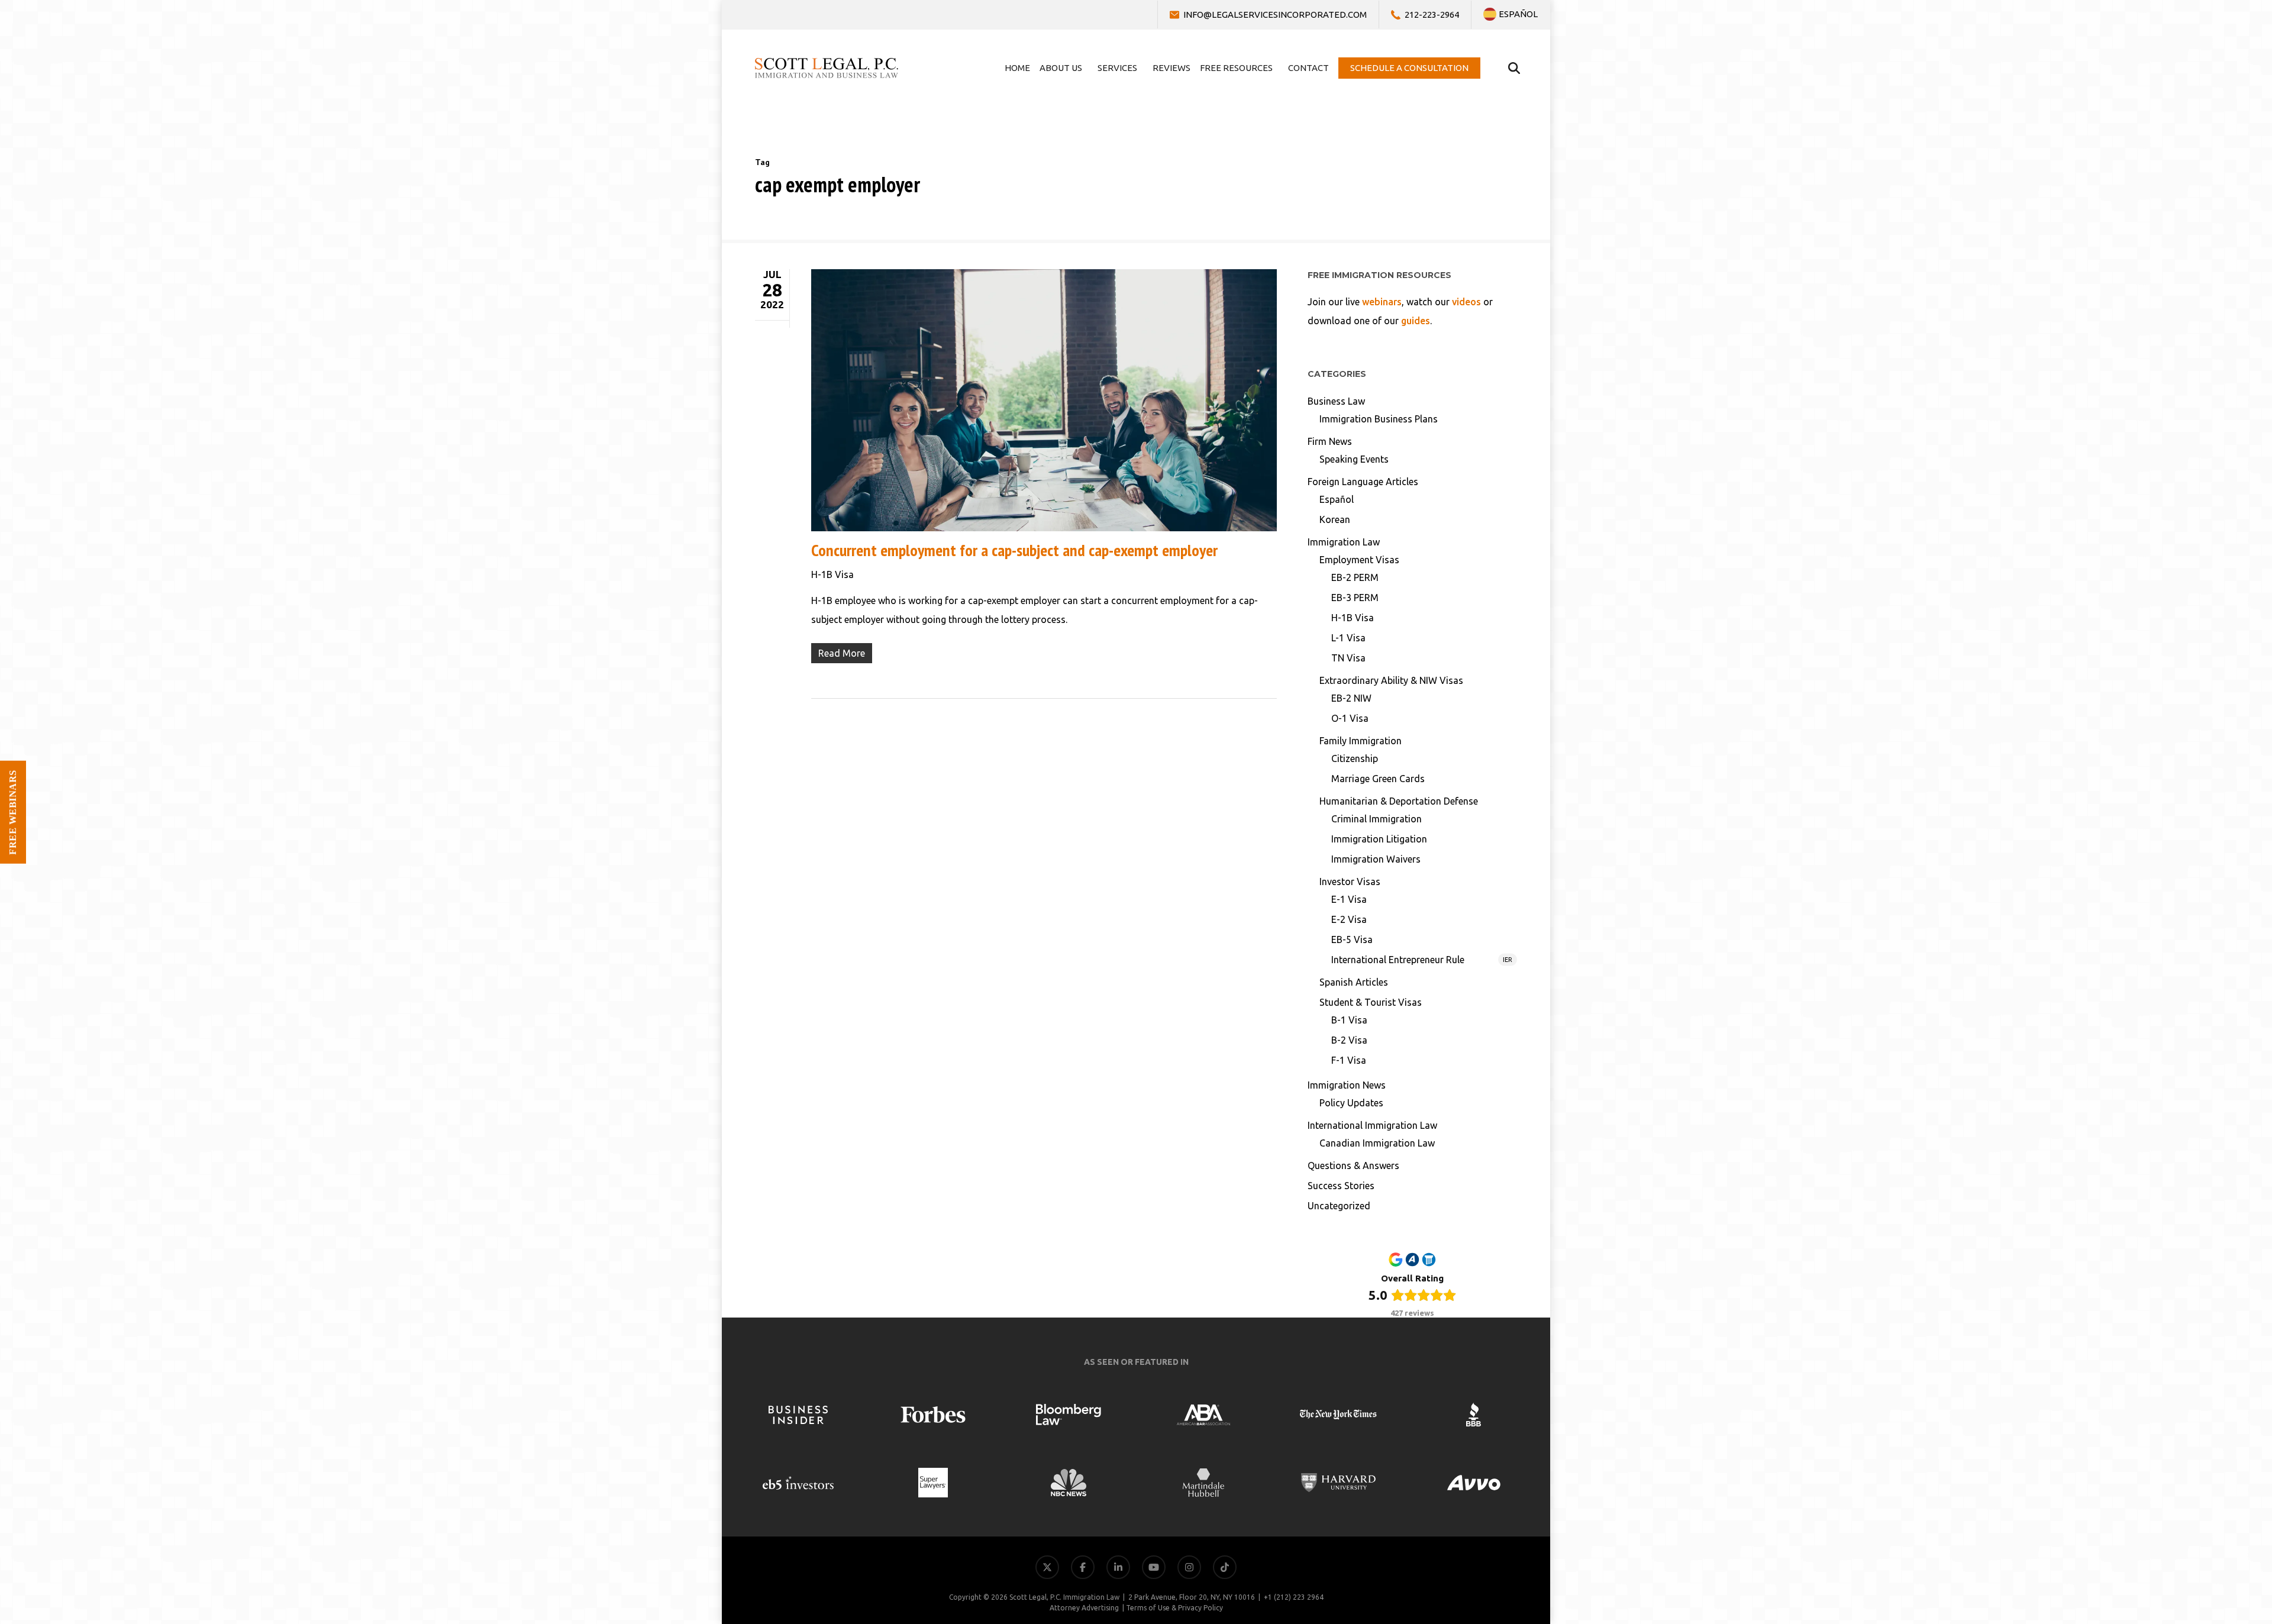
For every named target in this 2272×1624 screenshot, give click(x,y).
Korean (1335, 519)
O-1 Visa (1350, 718)
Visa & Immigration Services (2200, 1438)
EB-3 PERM (1355, 598)
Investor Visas (1350, 882)
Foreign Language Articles (1363, 482)
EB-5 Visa (1352, 939)
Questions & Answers (1353, 1165)
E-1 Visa (1349, 899)
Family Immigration (1361, 741)
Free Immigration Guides (2206, 1523)
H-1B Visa (832, 574)
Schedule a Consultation (2208, 1552)
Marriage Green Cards (1378, 779)
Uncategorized (1339, 1206)
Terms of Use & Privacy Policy (1174, 1608)
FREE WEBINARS (13, 812)
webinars (1382, 302)
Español (1337, 499)
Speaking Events (1354, 459)
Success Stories (1341, 1186)
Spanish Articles (1354, 982)
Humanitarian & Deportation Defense (1399, 801)
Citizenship (1355, 758)
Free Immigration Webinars (2200, 1495)
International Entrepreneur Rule (1422, 960)
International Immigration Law (1372, 1125)
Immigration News (1347, 1085)
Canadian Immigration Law (1377, 1143)
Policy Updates (1351, 1103)
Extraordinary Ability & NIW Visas (1391, 680)
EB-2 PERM (1355, 577)
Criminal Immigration (1377, 819)
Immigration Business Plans (1379, 419)
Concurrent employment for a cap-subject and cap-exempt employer (1014, 550)
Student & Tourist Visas (1371, 1002)
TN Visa (1348, 658)
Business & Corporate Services (2195, 1466)
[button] (2241, 1593)
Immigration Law (1344, 542)
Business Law (1336, 401)
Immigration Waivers (1376, 859)
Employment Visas (1359, 560)
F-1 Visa (1349, 1060)
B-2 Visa (1349, 1040)
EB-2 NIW (1351, 698)
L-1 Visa (1348, 638)
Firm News (1330, 441)
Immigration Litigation (1379, 839)
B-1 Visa (1349, 1020)
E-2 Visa (1349, 919)
